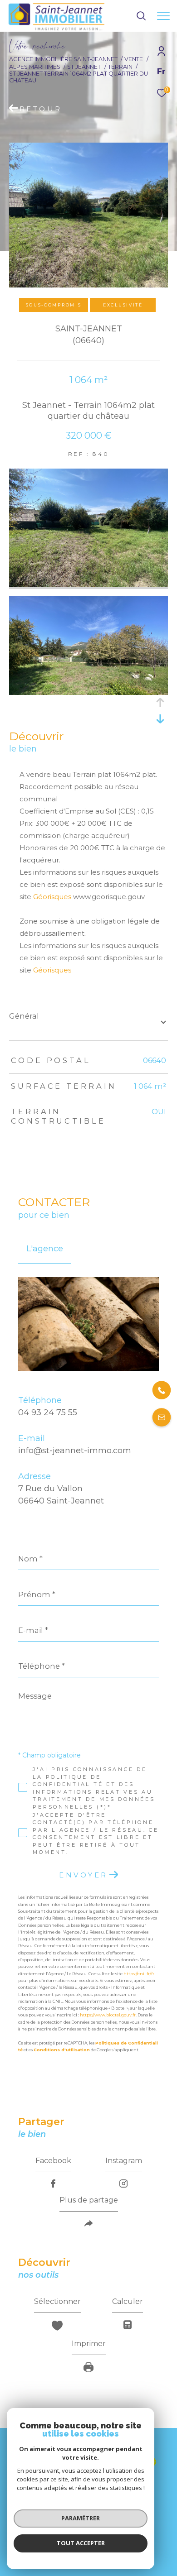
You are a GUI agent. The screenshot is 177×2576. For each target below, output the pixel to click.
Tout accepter (81, 2543)
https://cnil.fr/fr (139, 1974)
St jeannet (84, 67)
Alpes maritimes (35, 67)
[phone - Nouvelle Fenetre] (162, 1391)
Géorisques (52, 897)
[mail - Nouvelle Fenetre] (162, 1418)
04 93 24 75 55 (48, 1412)
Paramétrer (81, 2518)
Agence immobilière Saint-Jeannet (63, 59)
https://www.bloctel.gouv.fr (108, 2015)
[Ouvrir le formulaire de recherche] (141, 16)
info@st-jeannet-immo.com (75, 1451)
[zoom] (88, 585)
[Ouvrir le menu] (163, 16)
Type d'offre (39, 126)
